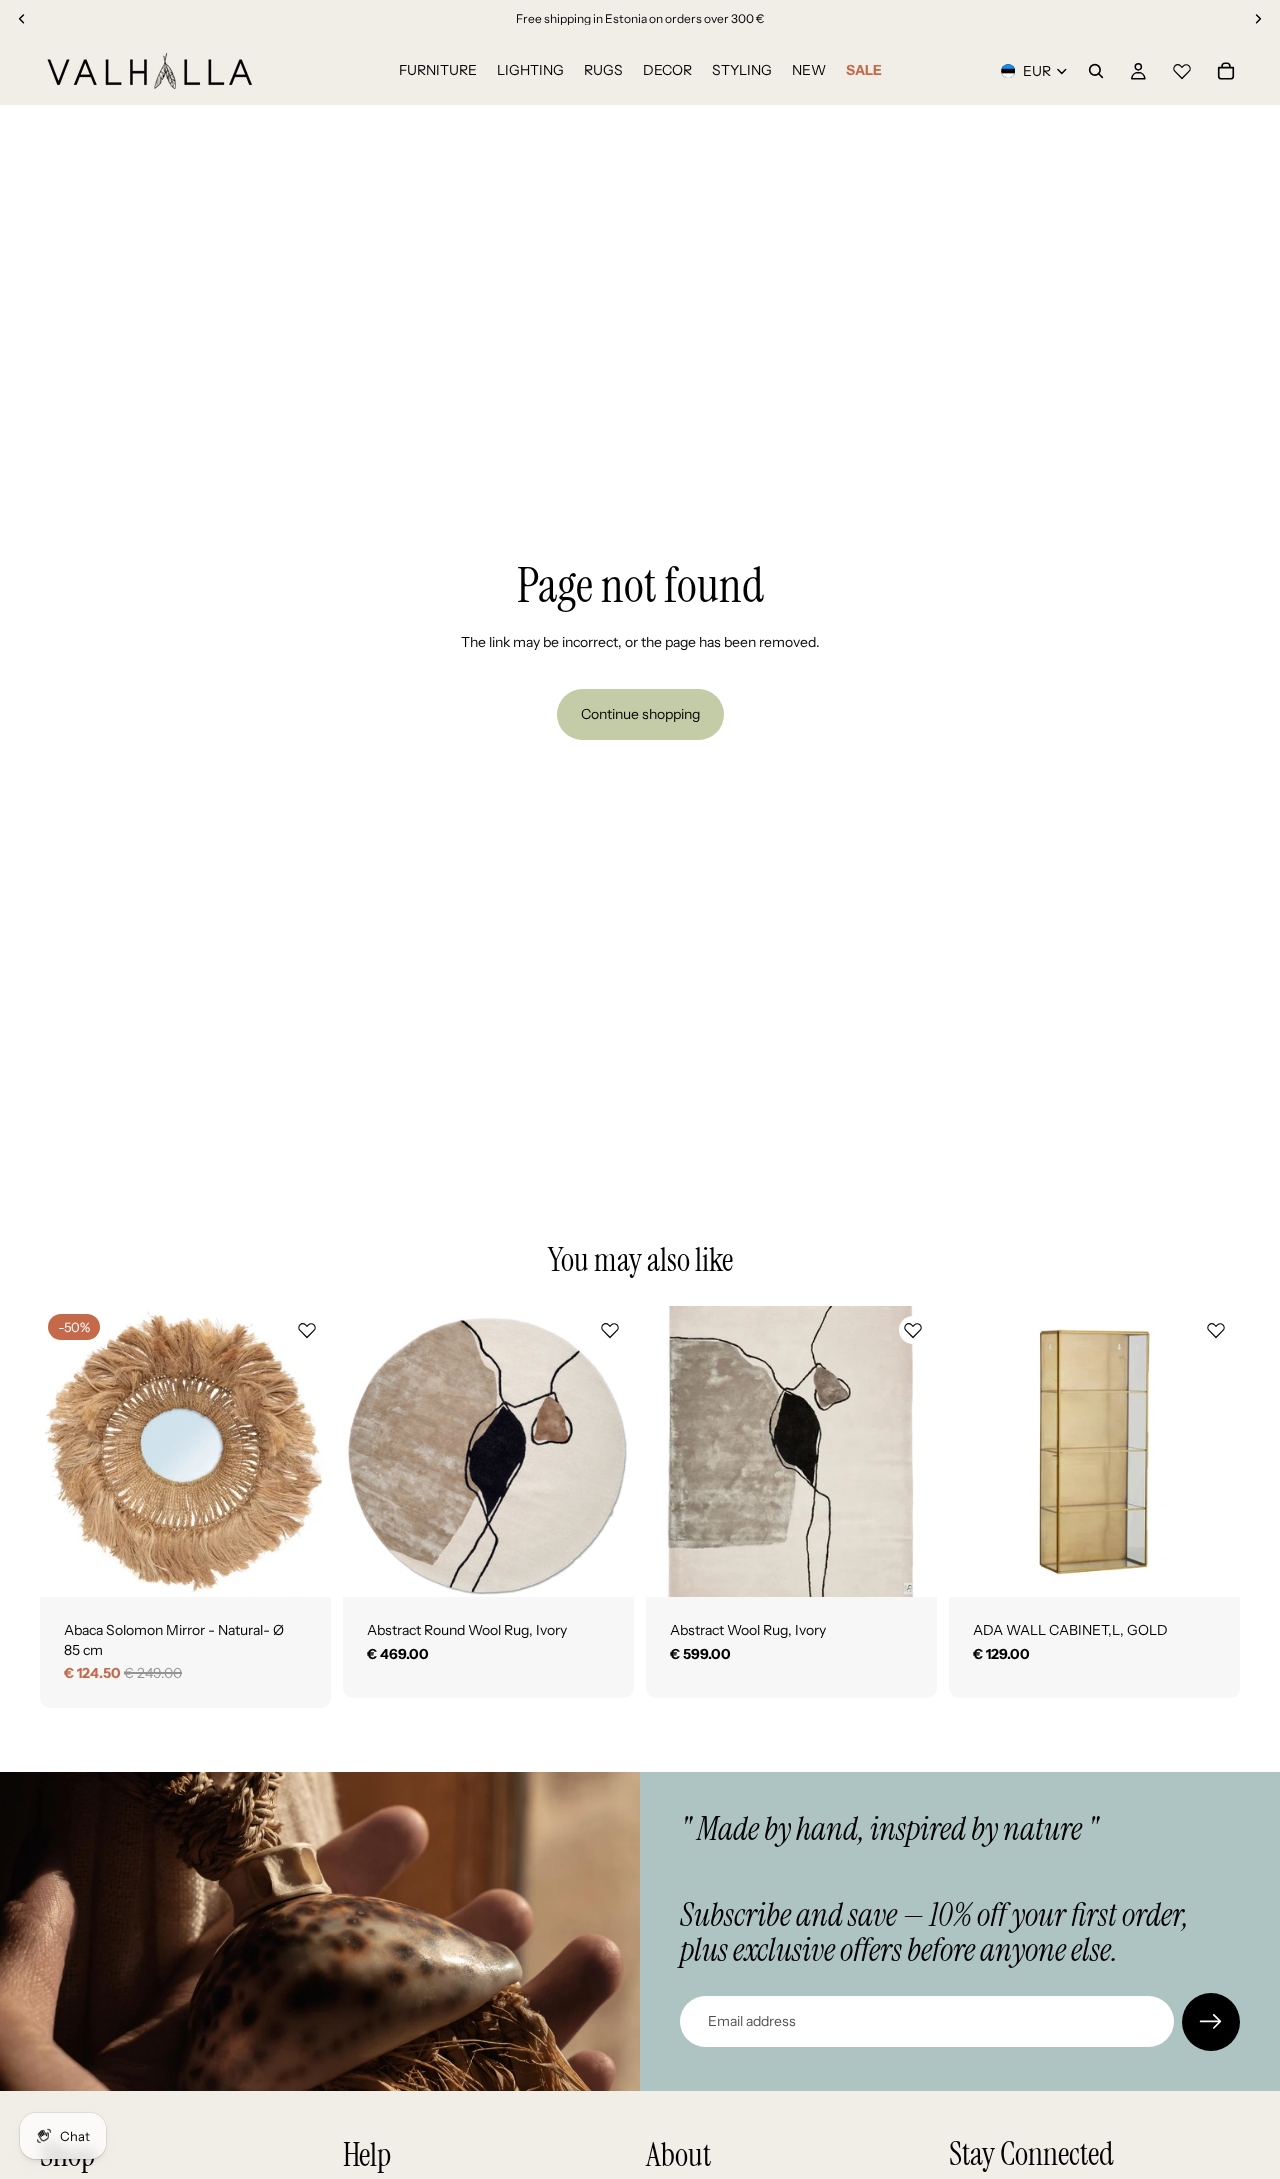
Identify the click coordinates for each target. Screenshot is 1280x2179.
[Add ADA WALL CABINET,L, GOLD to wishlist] (1216, 1330)
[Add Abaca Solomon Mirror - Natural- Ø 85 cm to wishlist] (307, 1330)
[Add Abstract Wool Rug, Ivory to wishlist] (913, 1330)
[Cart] (1226, 71)
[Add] (300, 1566)
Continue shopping (640, 714)
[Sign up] (1211, 2022)
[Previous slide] (70, 1452)
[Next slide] (301, 1452)
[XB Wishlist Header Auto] (1182, 68)
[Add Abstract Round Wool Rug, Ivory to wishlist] (610, 1330)
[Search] (1096, 71)
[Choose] (603, 1566)
